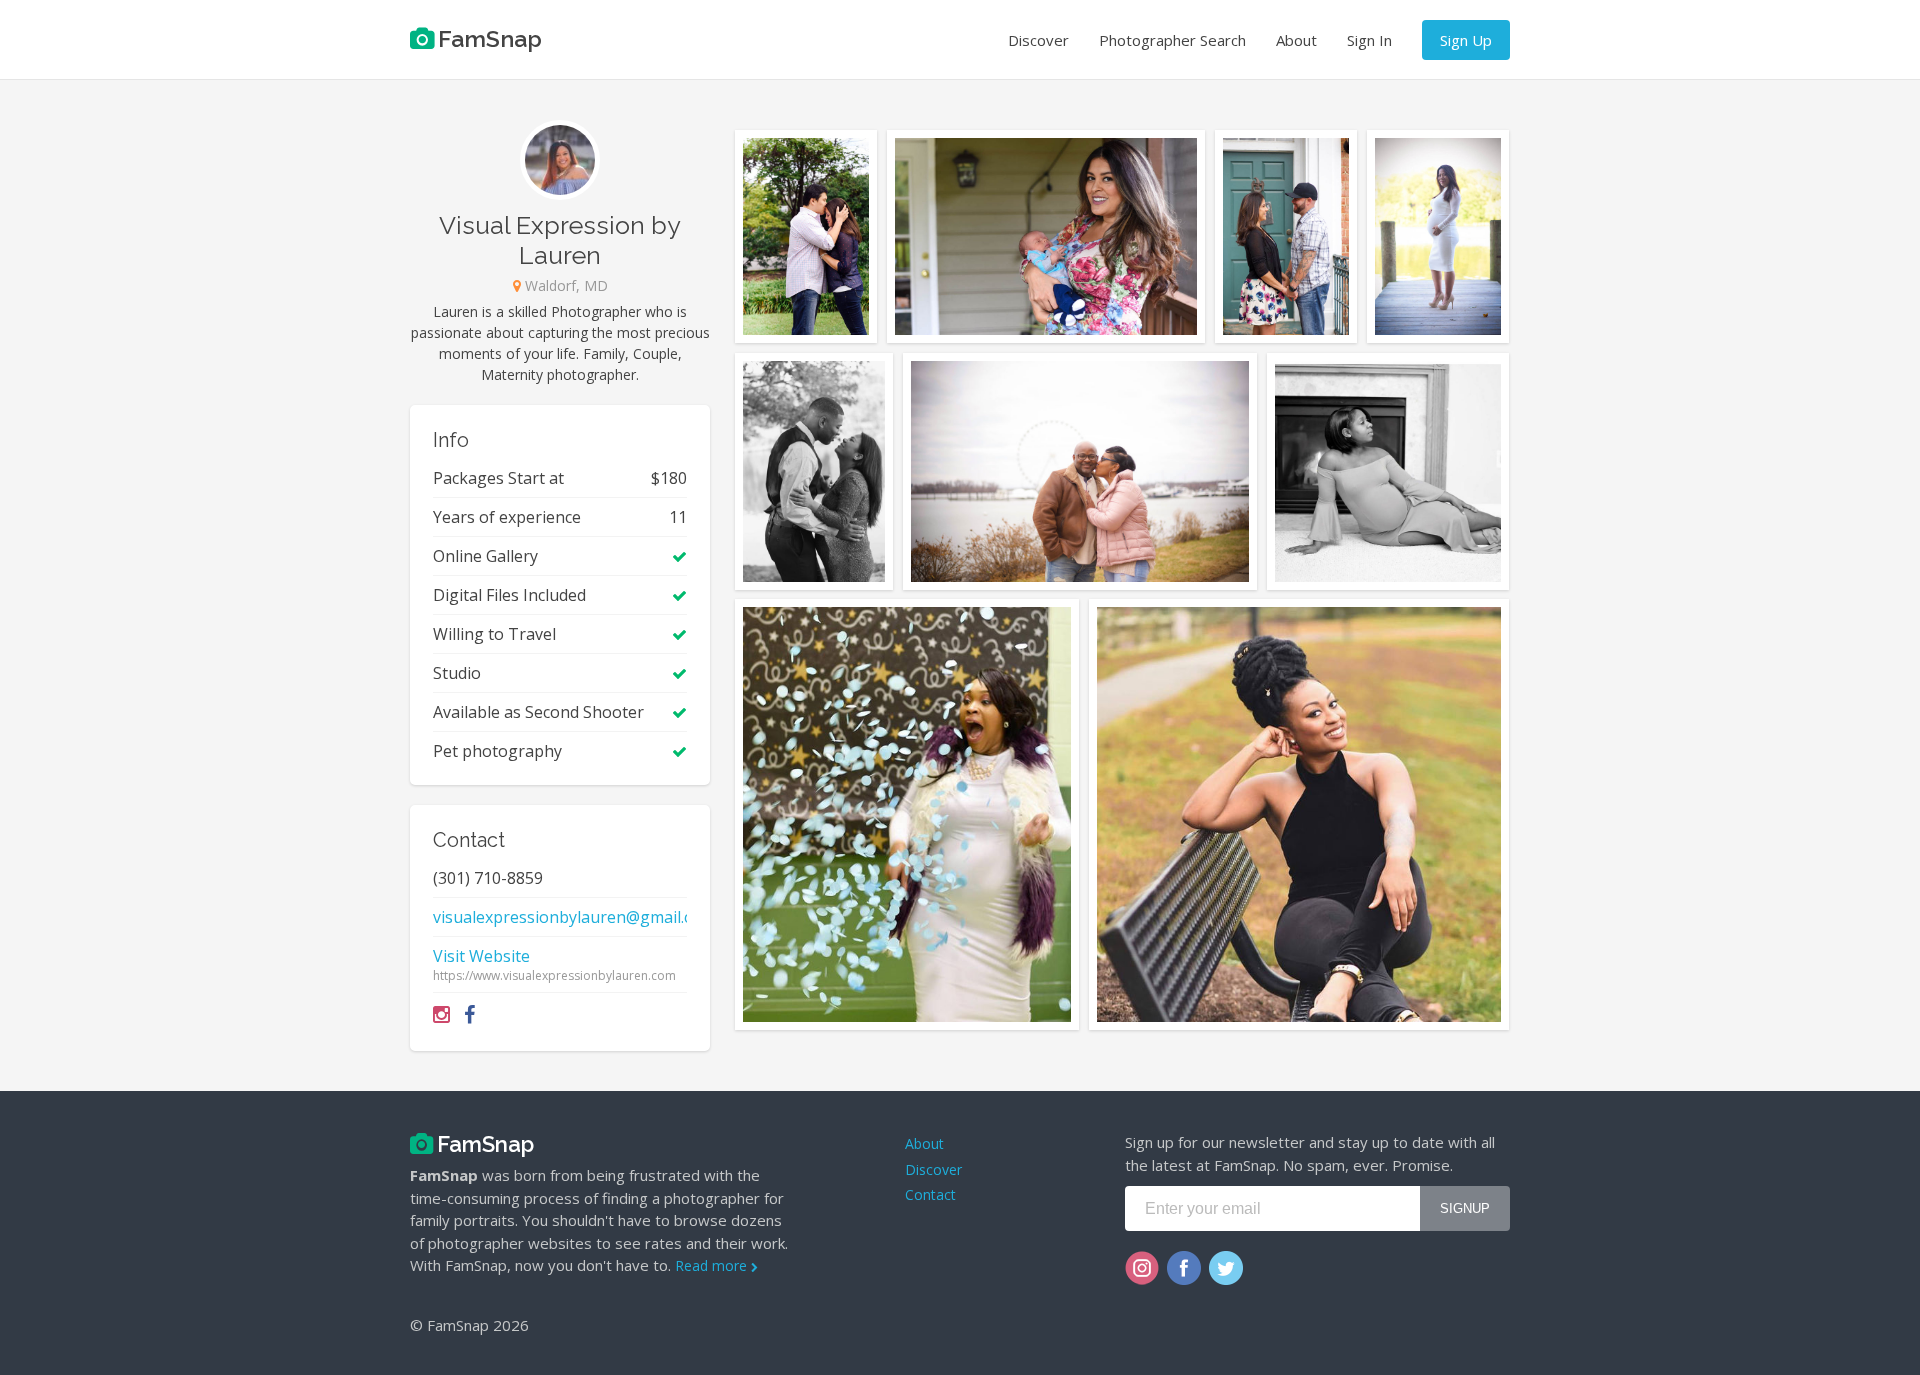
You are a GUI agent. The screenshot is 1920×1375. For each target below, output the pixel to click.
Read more (713, 1265)
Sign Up (1466, 40)
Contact (930, 1194)
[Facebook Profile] (469, 1014)
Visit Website (481, 956)
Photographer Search (1172, 40)
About (1296, 40)
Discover (1038, 40)
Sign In (1369, 40)
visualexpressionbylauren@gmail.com (574, 917)
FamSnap (490, 38)
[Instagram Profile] (441, 1014)
